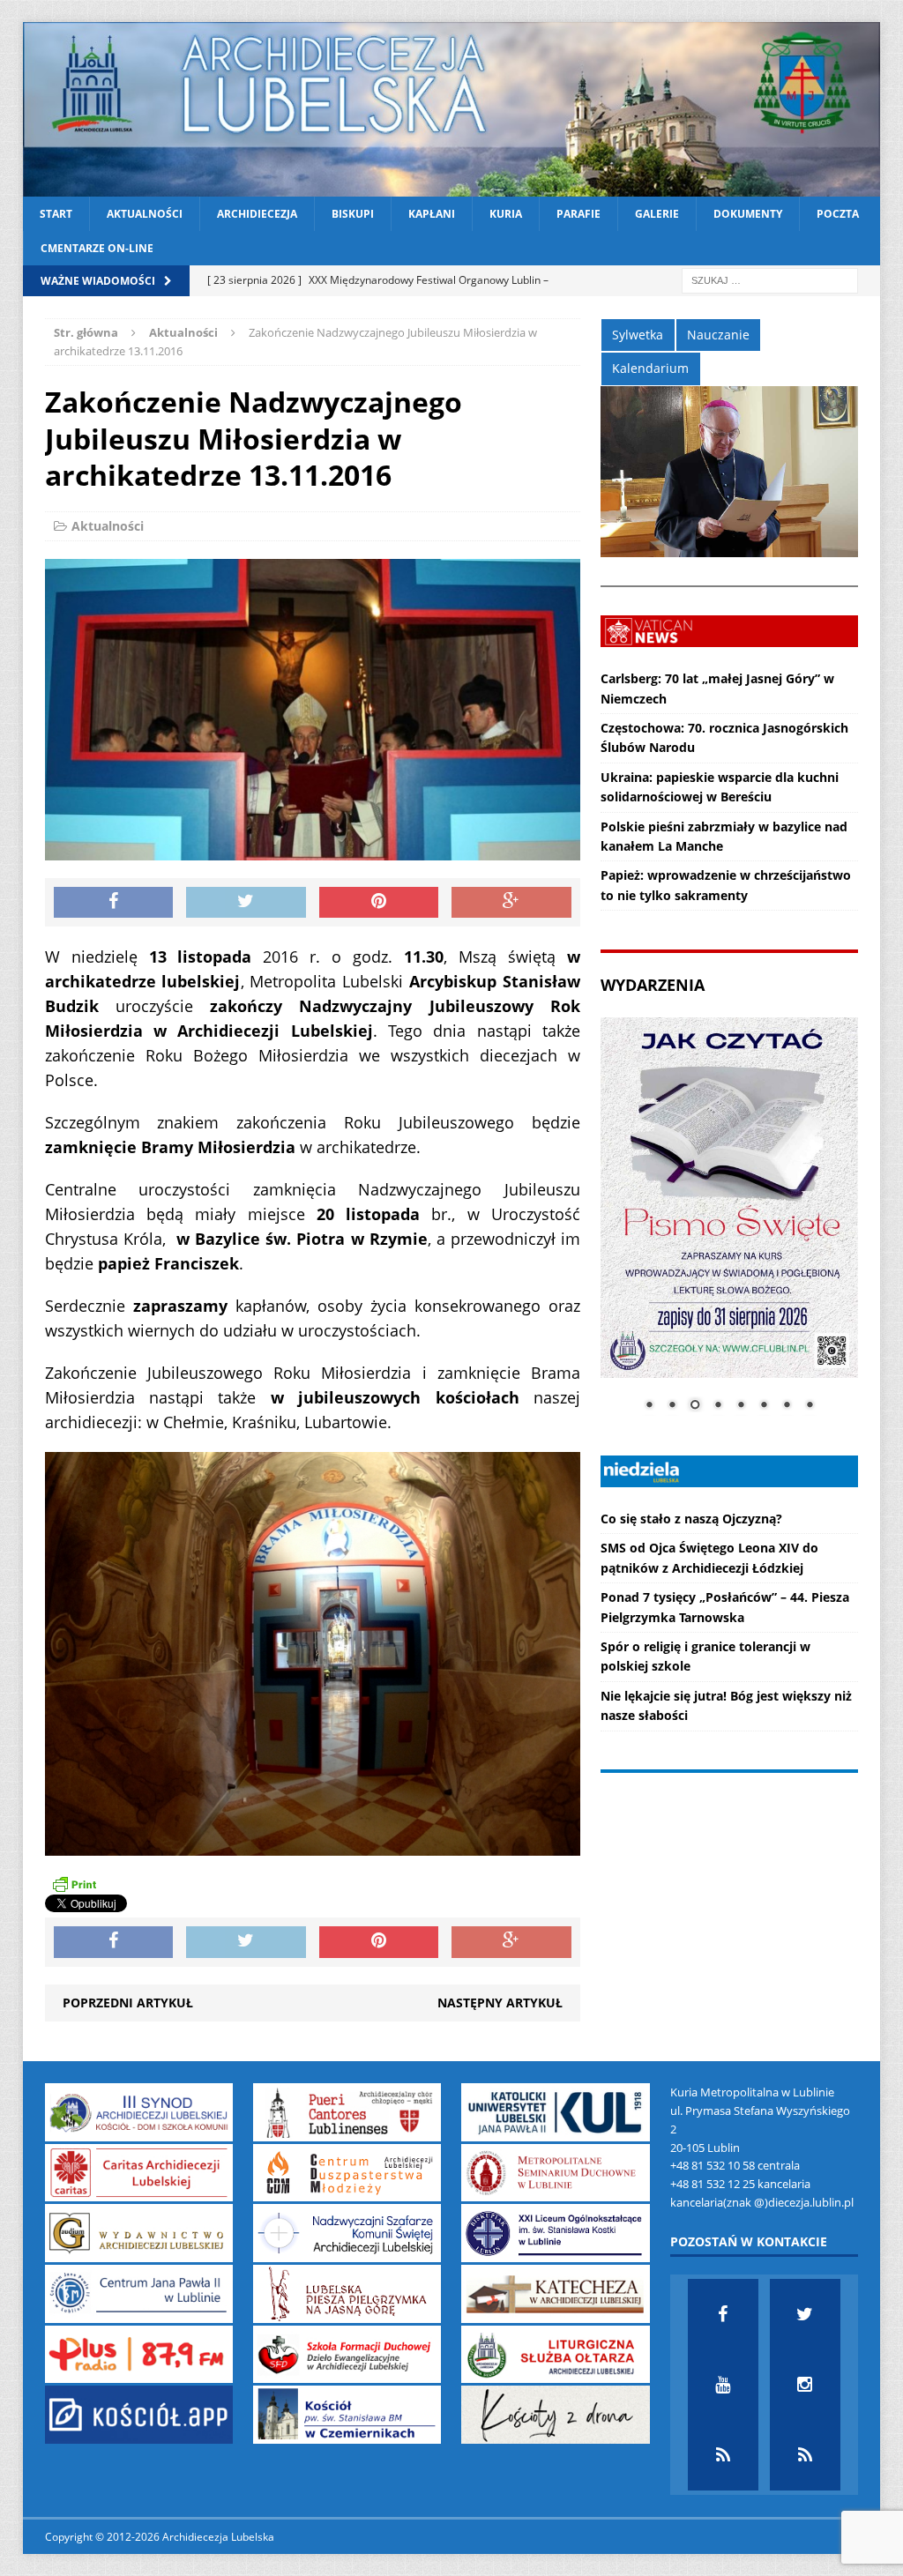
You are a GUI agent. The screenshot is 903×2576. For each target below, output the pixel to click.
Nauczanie (718, 335)
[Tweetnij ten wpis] (246, 903)
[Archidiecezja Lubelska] (452, 109)
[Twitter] (805, 2314)
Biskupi (353, 214)
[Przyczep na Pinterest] (379, 903)
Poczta (838, 214)
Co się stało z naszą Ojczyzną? (691, 1519)
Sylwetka (638, 335)
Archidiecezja (257, 214)
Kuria (506, 214)
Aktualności (145, 214)
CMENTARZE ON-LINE (97, 248)
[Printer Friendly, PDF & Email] (74, 1884)
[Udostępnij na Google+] (511, 903)
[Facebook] (723, 2314)
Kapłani (432, 214)
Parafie (578, 214)
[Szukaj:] (770, 280)
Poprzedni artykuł (128, 2003)
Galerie (657, 214)
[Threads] (805, 2455)
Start (56, 214)
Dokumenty (748, 214)
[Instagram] (805, 2385)
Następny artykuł (500, 2003)
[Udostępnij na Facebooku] (114, 903)
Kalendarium (650, 368)
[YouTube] (723, 2385)
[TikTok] (723, 2455)
